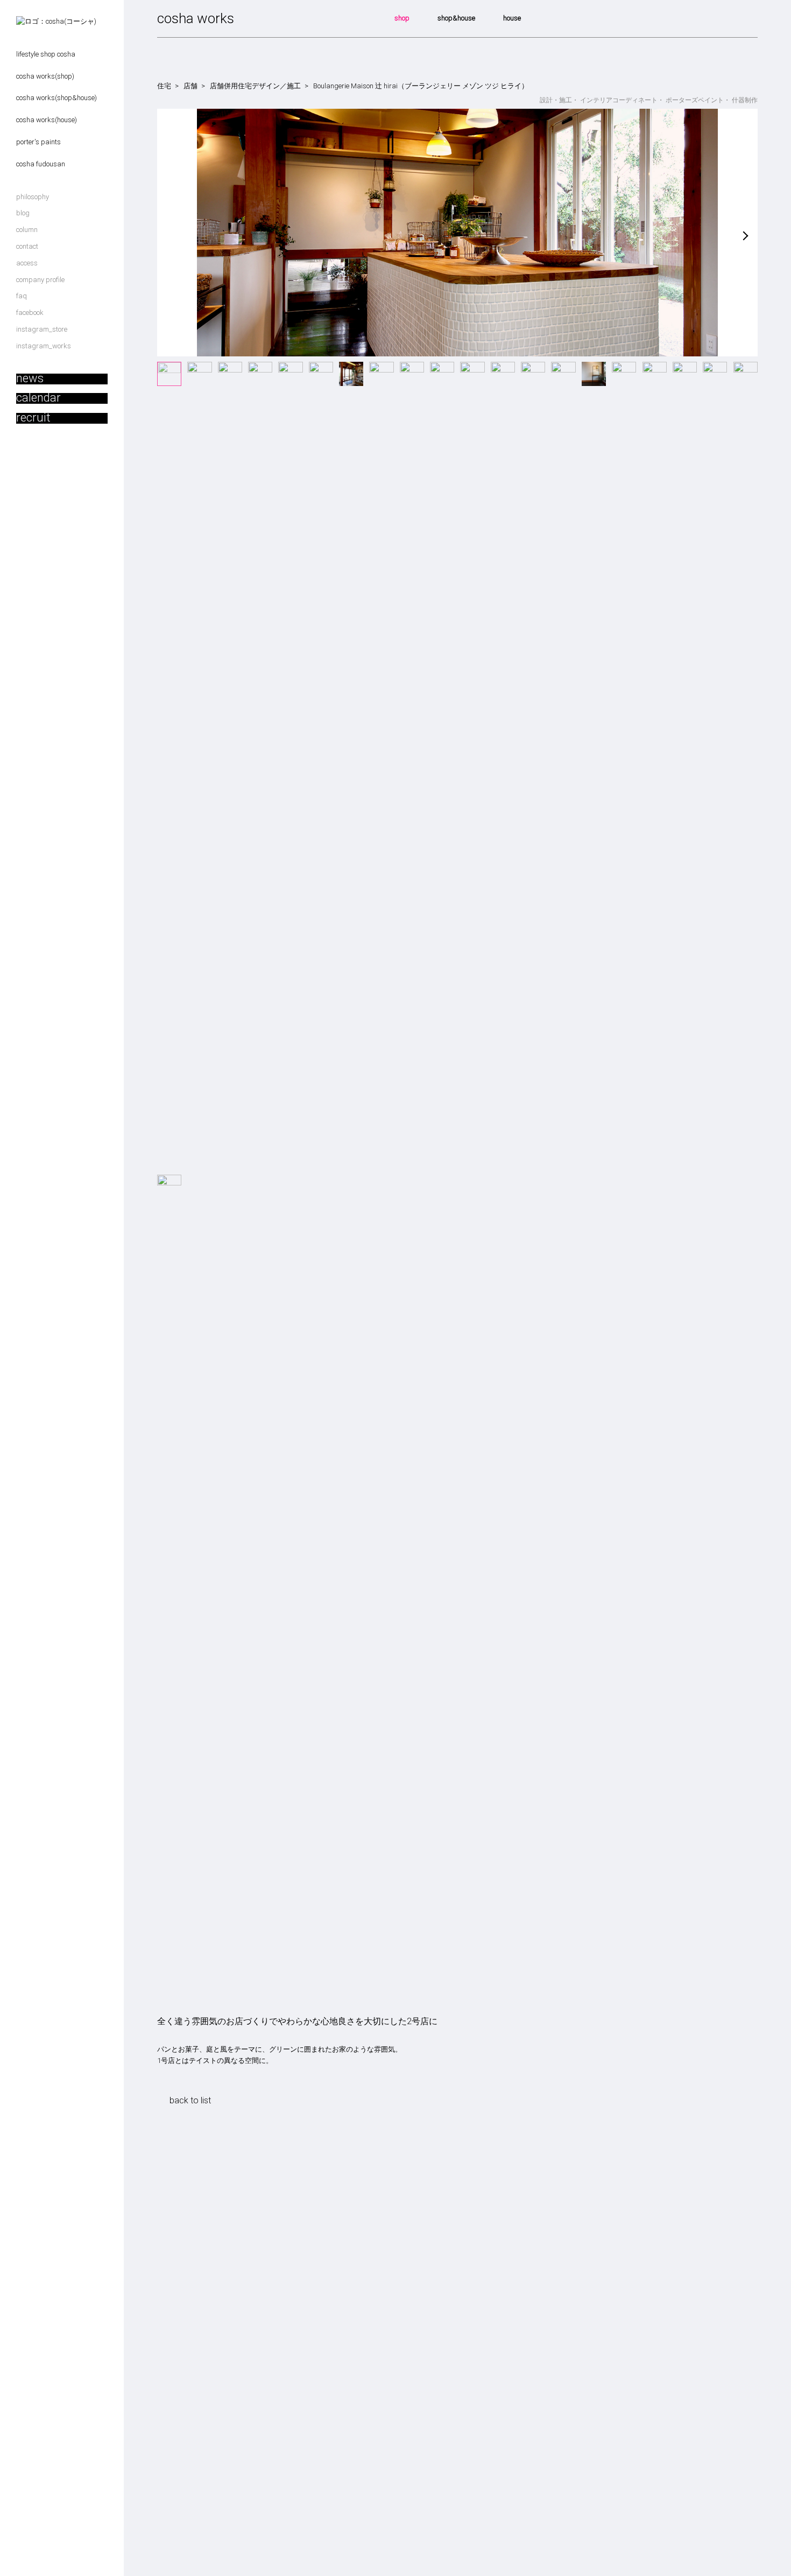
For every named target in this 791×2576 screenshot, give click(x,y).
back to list (190, 2100)
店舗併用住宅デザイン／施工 (255, 86)
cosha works (196, 19)
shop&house (456, 18)
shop (402, 18)
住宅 (164, 86)
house (512, 18)
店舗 (190, 86)
